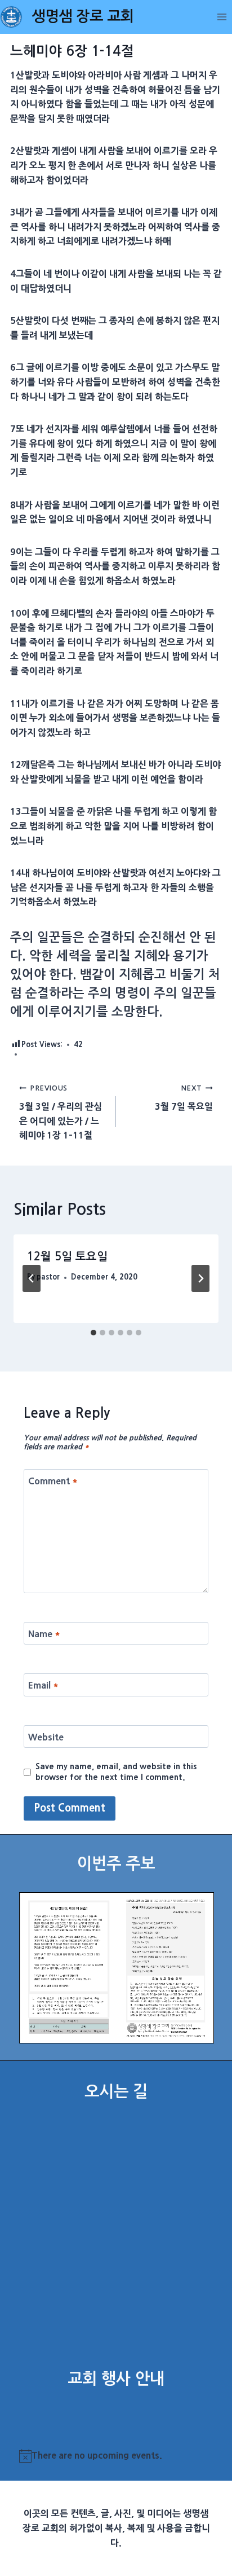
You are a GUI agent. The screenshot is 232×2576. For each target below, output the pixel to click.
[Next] (200, 1278)
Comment (53, 1481)
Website (46, 1737)
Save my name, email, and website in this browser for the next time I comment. (116, 1772)
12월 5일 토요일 (67, 1256)
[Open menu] (222, 17)
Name (44, 1633)
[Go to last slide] (32, 1278)
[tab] (93, 1333)
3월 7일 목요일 (184, 1098)
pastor (48, 1277)
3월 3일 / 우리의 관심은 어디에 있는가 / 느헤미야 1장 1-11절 (61, 1112)
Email (43, 1685)
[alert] (116, 2456)
